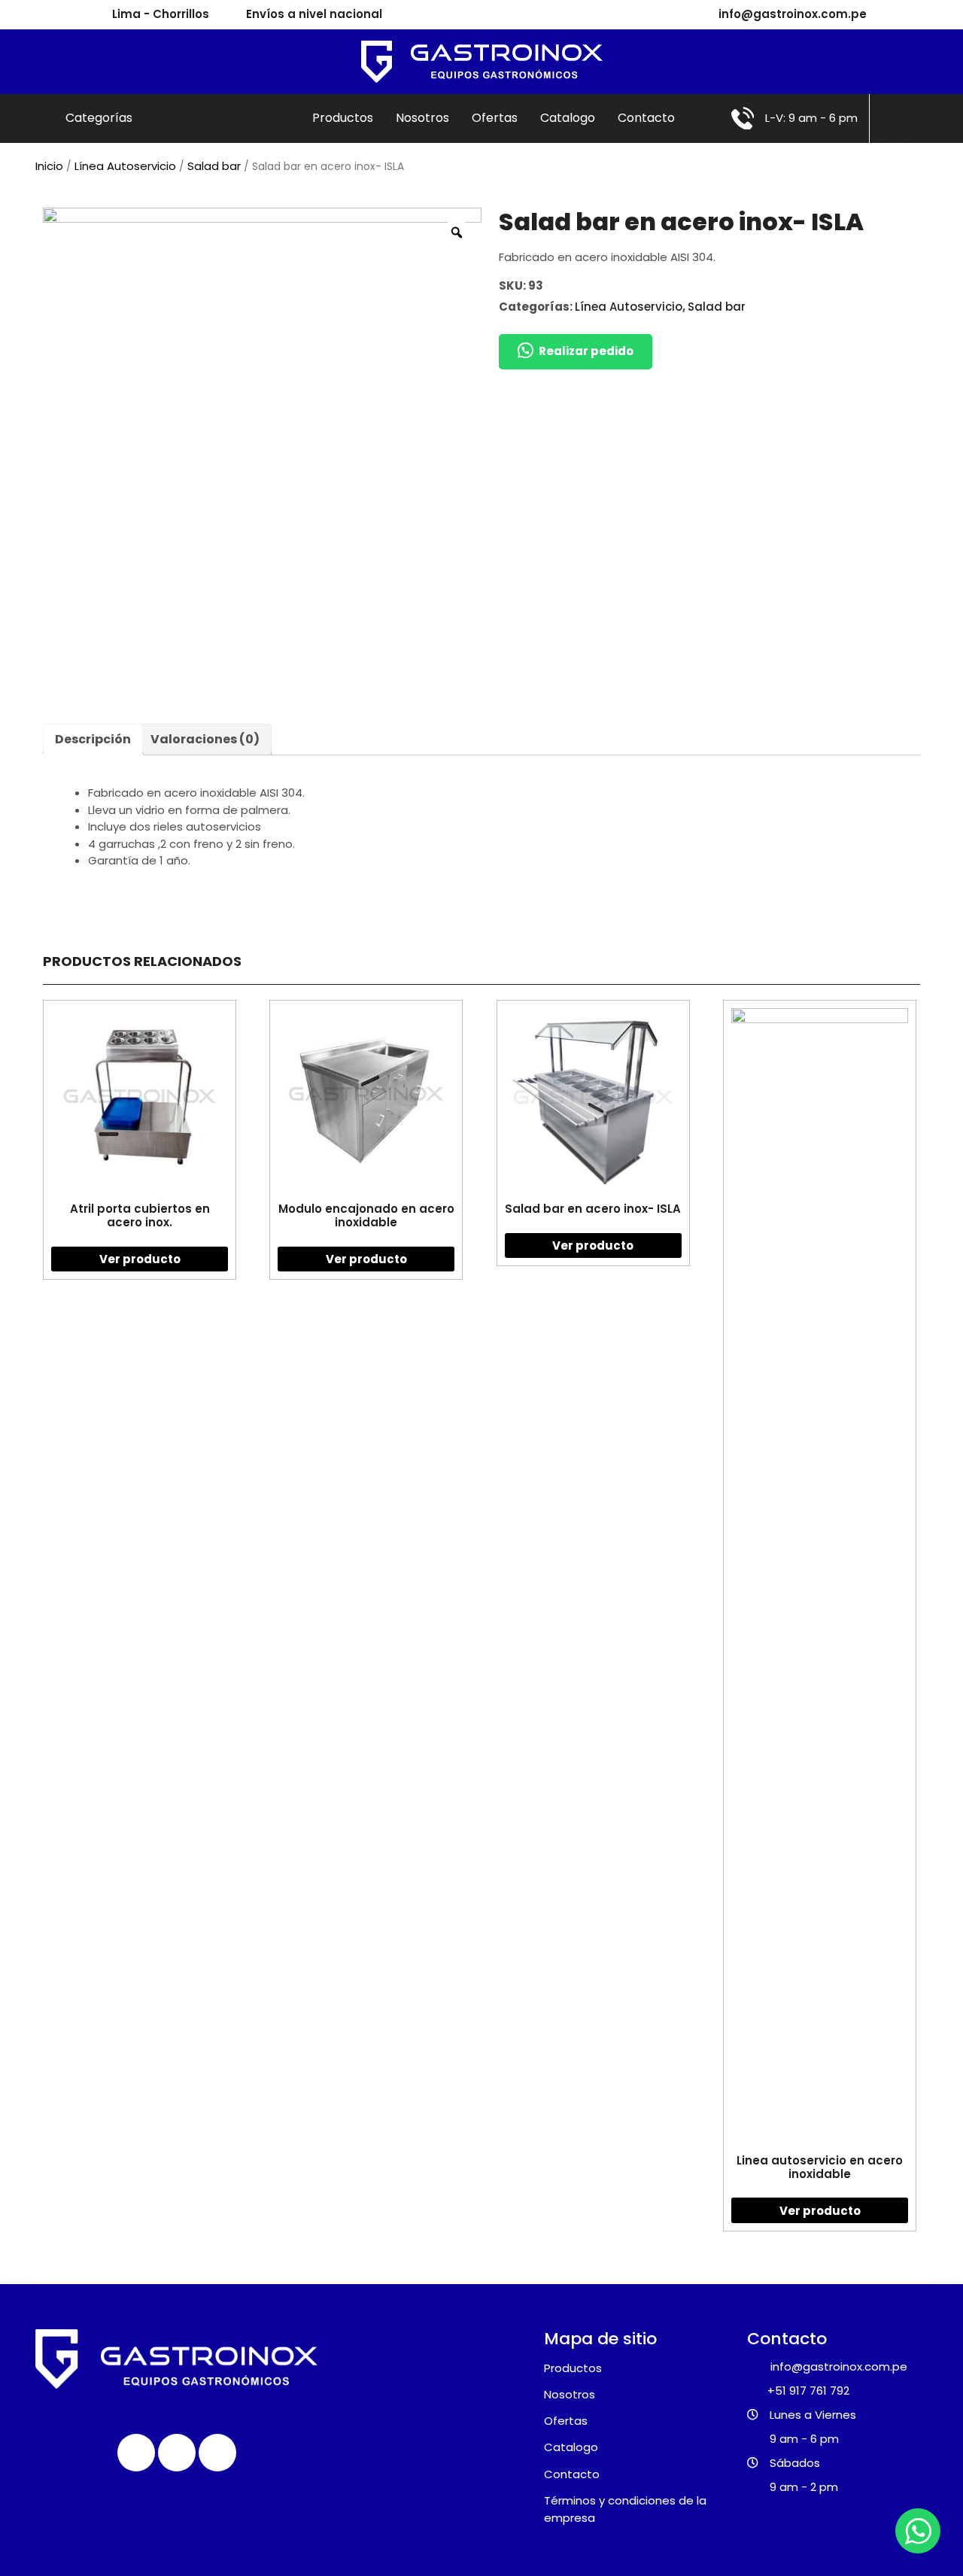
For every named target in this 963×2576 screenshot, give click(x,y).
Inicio (49, 166)
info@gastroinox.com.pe (793, 14)
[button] (576, 352)
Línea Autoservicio (125, 166)
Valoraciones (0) (205, 739)
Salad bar (214, 166)
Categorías (100, 118)
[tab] (93, 740)
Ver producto (140, 1259)
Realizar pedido (586, 351)
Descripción (93, 739)
